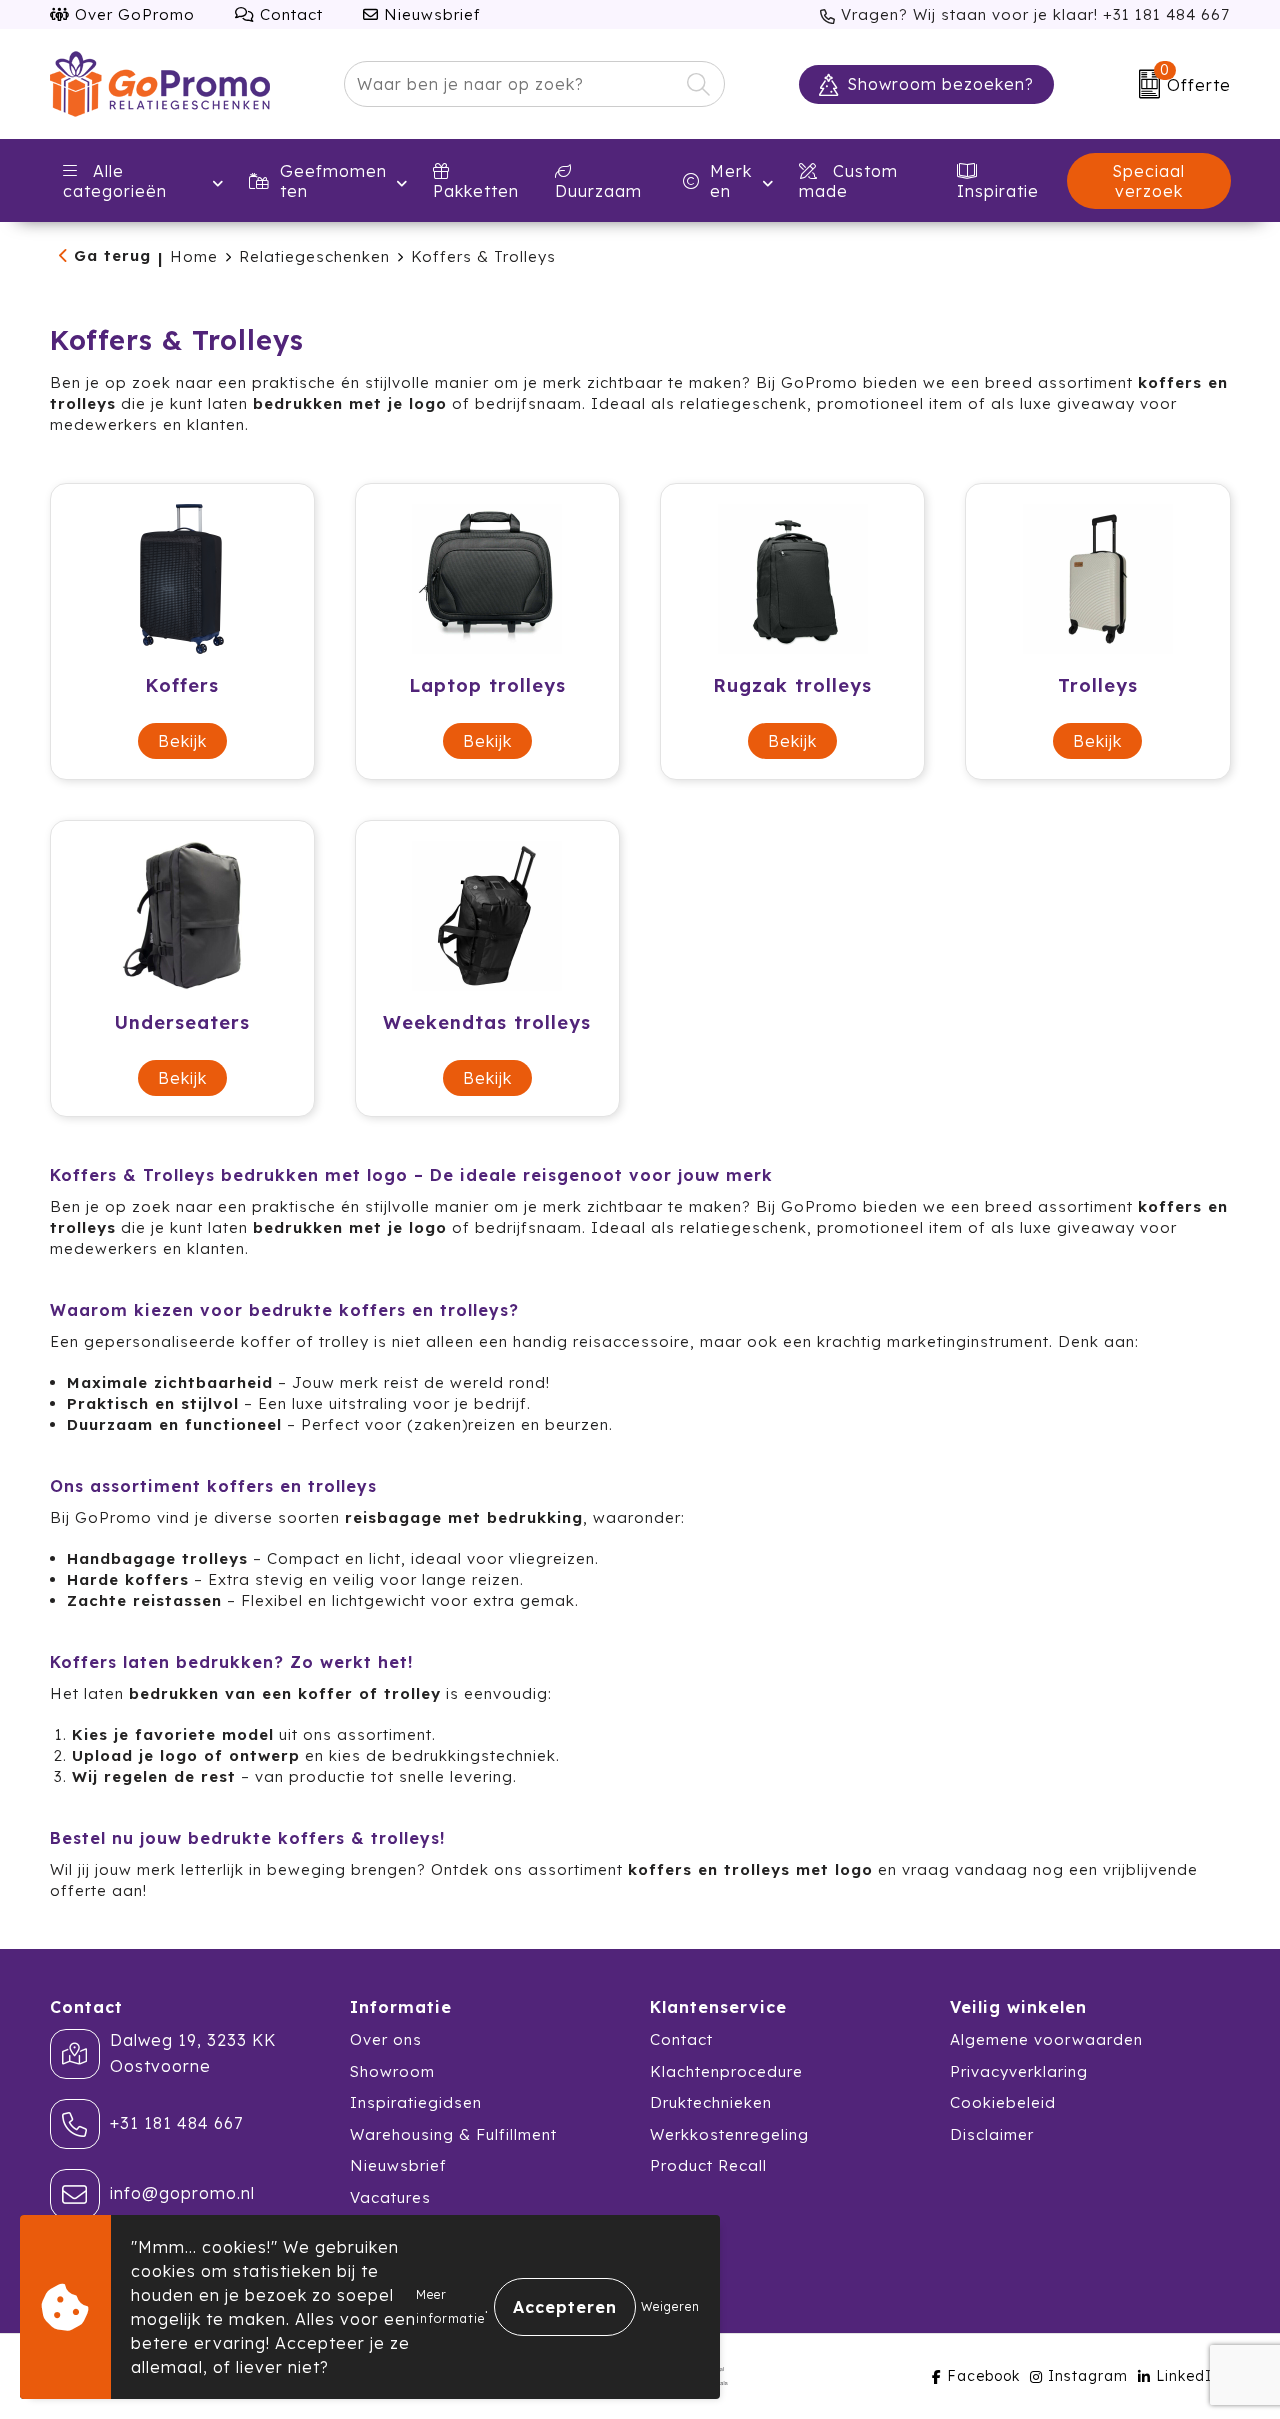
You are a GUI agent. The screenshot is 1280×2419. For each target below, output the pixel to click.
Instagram (1088, 2376)
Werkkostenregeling (729, 2134)
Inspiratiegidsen (416, 2102)
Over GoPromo (132, 14)
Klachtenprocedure (726, 2071)
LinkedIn (1188, 2376)
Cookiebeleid (1003, 2102)
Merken (731, 181)
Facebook (983, 2376)
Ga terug (112, 255)
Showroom (392, 2071)
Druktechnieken (711, 2102)
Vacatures (390, 2197)
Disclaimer (992, 2134)
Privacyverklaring (1019, 2071)
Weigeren (670, 2306)
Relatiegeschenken (314, 256)
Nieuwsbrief (430, 14)
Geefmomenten (333, 181)
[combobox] (511, 84)
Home (194, 256)
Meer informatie (450, 2306)
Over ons (386, 2039)
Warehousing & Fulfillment (453, 2134)
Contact (289, 14)
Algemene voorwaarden (1046, 2039)
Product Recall (708, 2165)
